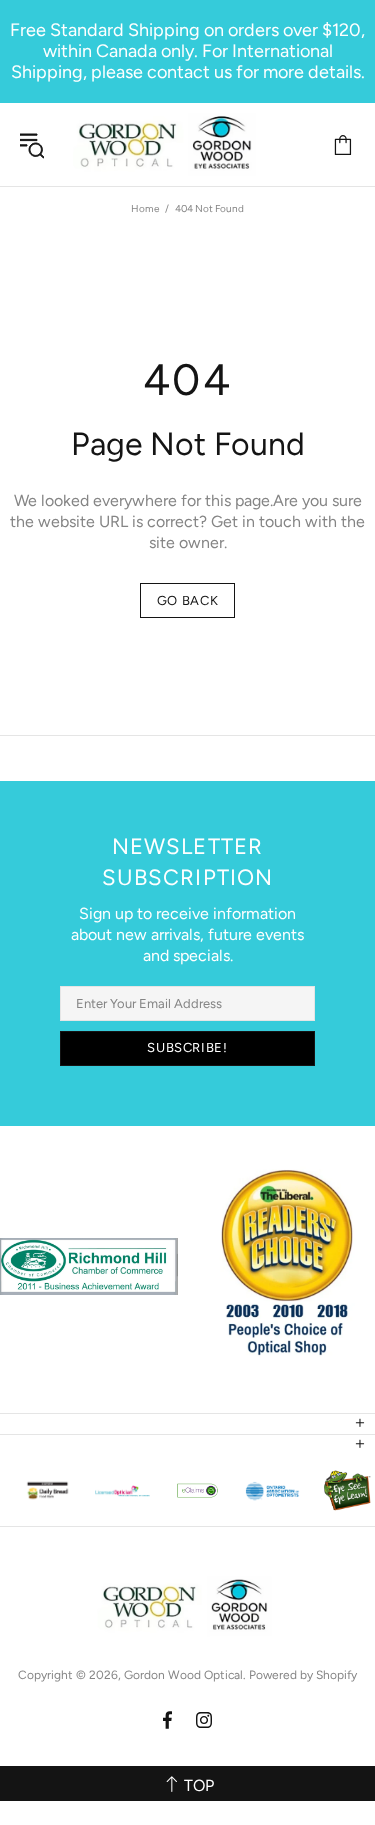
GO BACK (188, 600)
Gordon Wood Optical (168, 144)
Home (145, 208)
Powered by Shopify (303, 1675)
